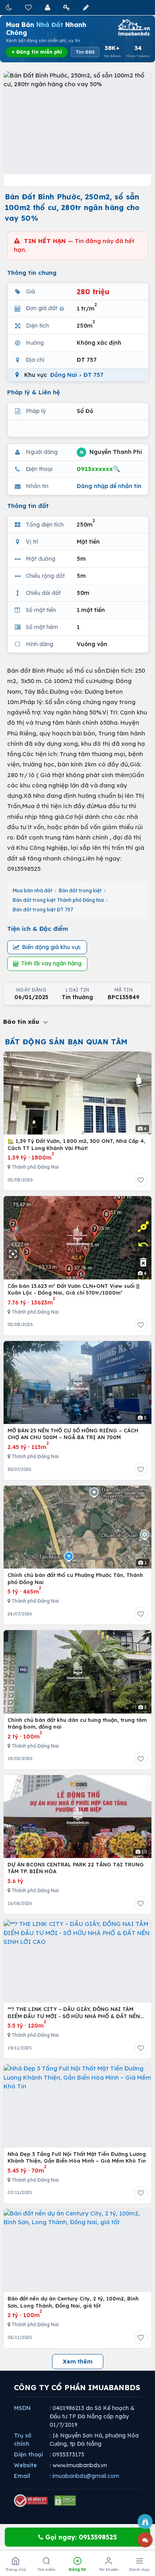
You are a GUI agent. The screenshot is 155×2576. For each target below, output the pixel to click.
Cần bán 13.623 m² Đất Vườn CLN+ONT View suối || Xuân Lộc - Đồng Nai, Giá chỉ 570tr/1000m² (74, 1289)
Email (22, 2476)
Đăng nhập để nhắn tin (109, 486)
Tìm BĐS (85, 52)
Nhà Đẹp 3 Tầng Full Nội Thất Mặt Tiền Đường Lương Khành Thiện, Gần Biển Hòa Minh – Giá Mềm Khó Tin (77, 2157)
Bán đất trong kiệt (80, 891)
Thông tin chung (32, 273)
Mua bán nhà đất (33, 891)
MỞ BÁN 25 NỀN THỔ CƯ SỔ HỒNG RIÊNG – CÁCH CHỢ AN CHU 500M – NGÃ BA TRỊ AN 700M (73, 1434)
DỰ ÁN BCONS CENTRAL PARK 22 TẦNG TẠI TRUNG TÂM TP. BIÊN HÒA (76, 1868)
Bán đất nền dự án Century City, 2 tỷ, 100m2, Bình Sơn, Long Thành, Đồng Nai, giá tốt (73, 2302)
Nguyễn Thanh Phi (111, 452)
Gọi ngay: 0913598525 (80, 2537)
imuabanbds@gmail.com (86, 2476)
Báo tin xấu (22, 1022)
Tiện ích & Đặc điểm (38, 929)
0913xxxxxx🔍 (99, 469)
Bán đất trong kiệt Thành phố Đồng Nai (58, 900)
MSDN (22, 2408)
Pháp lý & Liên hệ (34, 392)
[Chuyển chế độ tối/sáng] (10, 7)
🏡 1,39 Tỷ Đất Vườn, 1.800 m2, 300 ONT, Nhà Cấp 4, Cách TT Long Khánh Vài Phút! (77, 1144)
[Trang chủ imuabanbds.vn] (133, 27)
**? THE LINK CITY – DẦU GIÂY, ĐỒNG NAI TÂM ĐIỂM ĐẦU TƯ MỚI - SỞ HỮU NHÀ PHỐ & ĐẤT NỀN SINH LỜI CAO (74, 2013)
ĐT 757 (93, 375)
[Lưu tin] (141, 1180)
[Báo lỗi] (145, 2522)
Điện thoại (28, 2454)
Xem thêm (78, 2362)
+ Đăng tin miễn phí (37, 52)
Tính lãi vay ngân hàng (51, 963)
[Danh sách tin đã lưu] (29, 7)
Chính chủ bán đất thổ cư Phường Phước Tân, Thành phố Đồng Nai (75, 1578)
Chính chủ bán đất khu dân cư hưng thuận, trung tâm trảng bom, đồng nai (77, 1723)
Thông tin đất (28, 506)
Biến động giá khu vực (51, 947)
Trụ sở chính (23, 2440)
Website (25, 2465)
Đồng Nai (64, 375)
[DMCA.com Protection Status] (65, 2501)
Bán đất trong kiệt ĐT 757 (43, 910)
